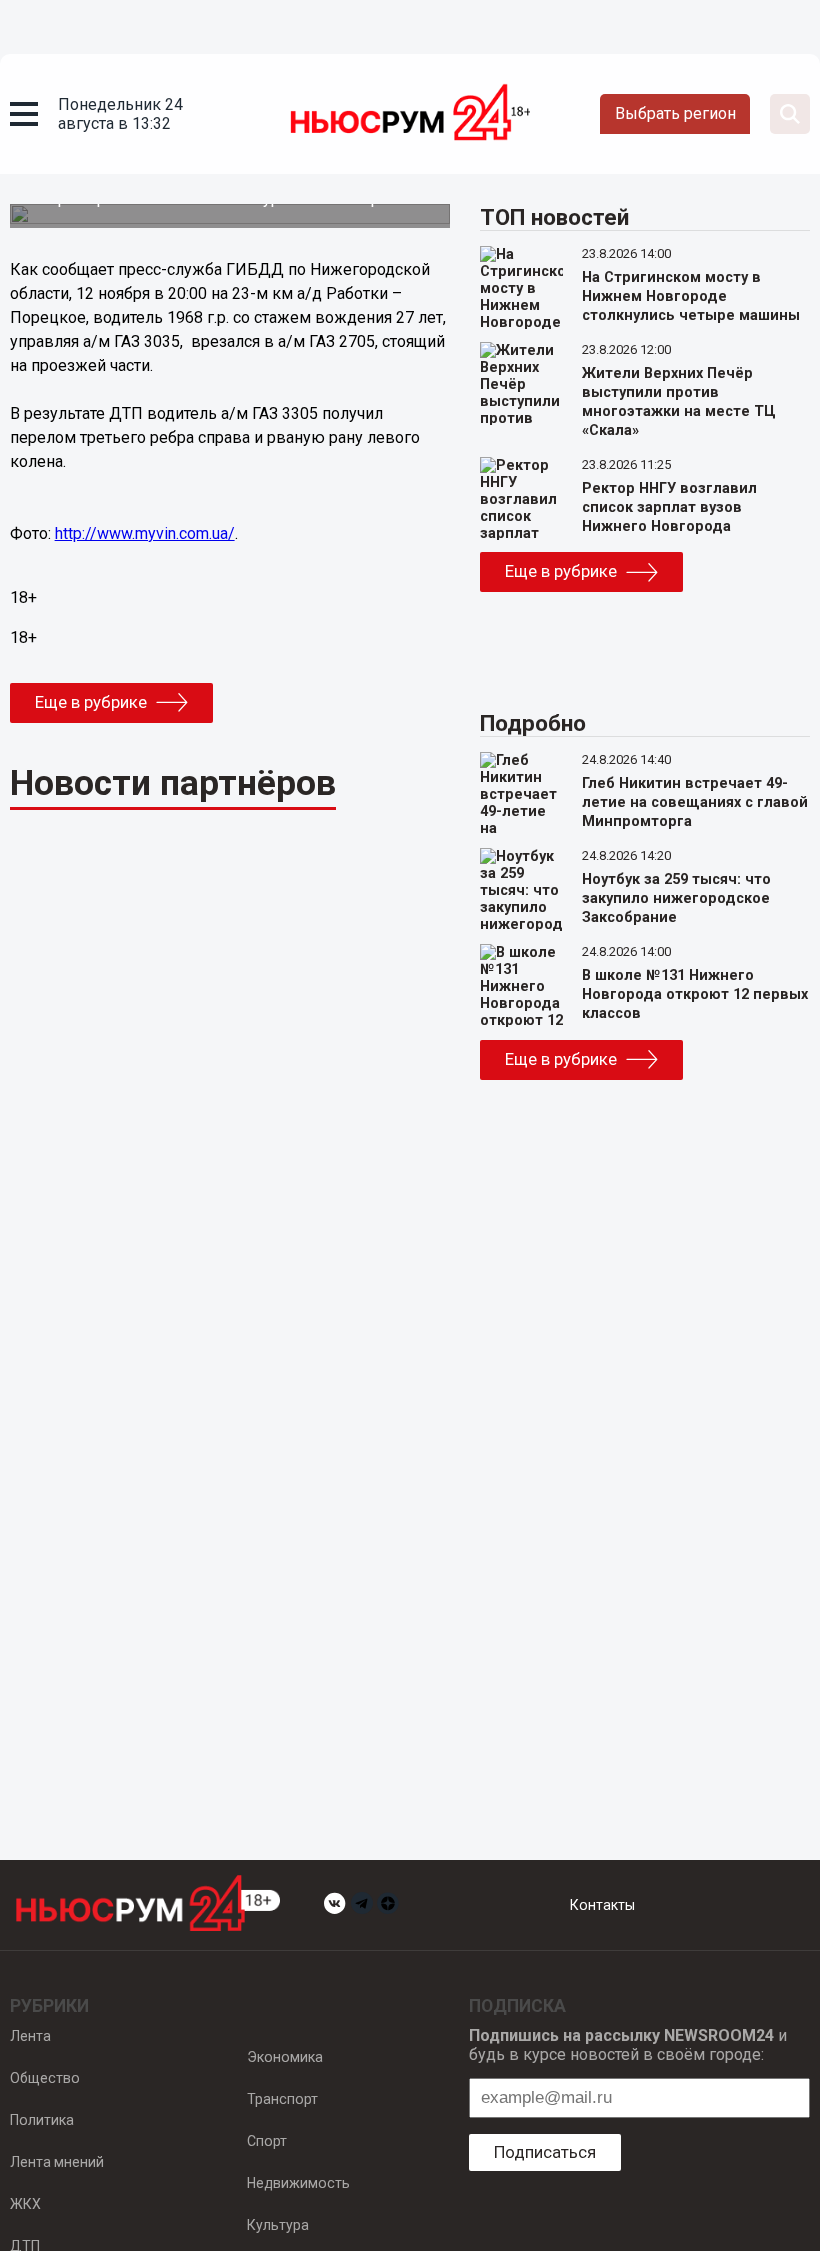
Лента (30, 2036)
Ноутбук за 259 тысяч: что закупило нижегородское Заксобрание (676, 898)
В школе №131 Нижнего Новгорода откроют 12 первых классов (695, 994)
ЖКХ (25, 2204)
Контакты (602, 1905)
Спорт (267, 2141)
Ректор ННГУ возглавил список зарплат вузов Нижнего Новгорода (669, 507)
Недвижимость (298, 2183)
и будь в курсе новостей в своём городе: (628, 2045)
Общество (45, 2078)
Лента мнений (57, 2162)
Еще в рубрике (91, 702)
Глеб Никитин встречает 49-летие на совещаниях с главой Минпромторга (695, 802)
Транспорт (282, 2099)
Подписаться (545, 2152)
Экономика (285, 2057)
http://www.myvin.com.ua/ (145, 533)
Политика (42, 2120)
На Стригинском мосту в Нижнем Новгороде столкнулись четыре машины (691, 296)
